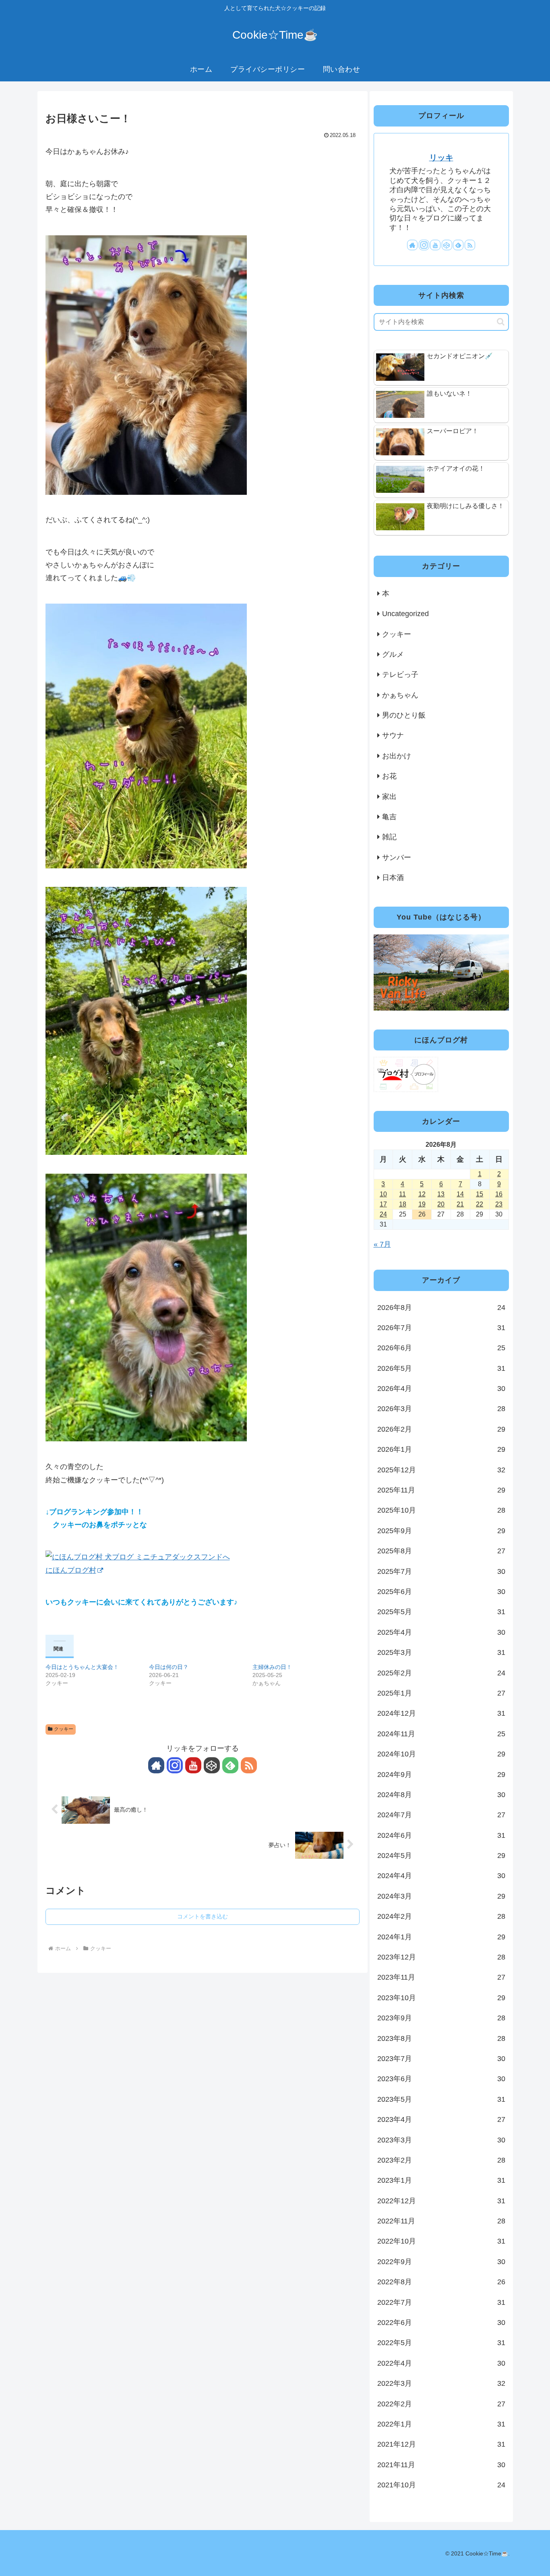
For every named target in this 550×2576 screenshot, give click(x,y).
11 (402, 1194)
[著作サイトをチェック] (156, 1765)
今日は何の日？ (169, 1667)
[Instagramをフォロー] (175, 1765)
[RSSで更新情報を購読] (249, 1765)
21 (460, 1204)
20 (441, 1204)
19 (422, 1204)
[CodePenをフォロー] (212, 1765)
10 (383, 1194)
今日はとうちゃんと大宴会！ (82, 1667)
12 (422, 1194)
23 (499, 1204)
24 (383, 1214)
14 (460, 1194)
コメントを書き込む (203, 1916)
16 (499, 1194)
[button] (501, 322)
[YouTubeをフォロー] (193, 1765)
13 (441, 1194)
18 (403, 1204)
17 (383, 1204)
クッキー (64, 1729)
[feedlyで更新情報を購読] (230, 1765)
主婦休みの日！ (272, 1667)
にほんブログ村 (71, 1570)
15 (480, 1194)
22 (480, 1204)
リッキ (441, 158)
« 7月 (382, 1244)
